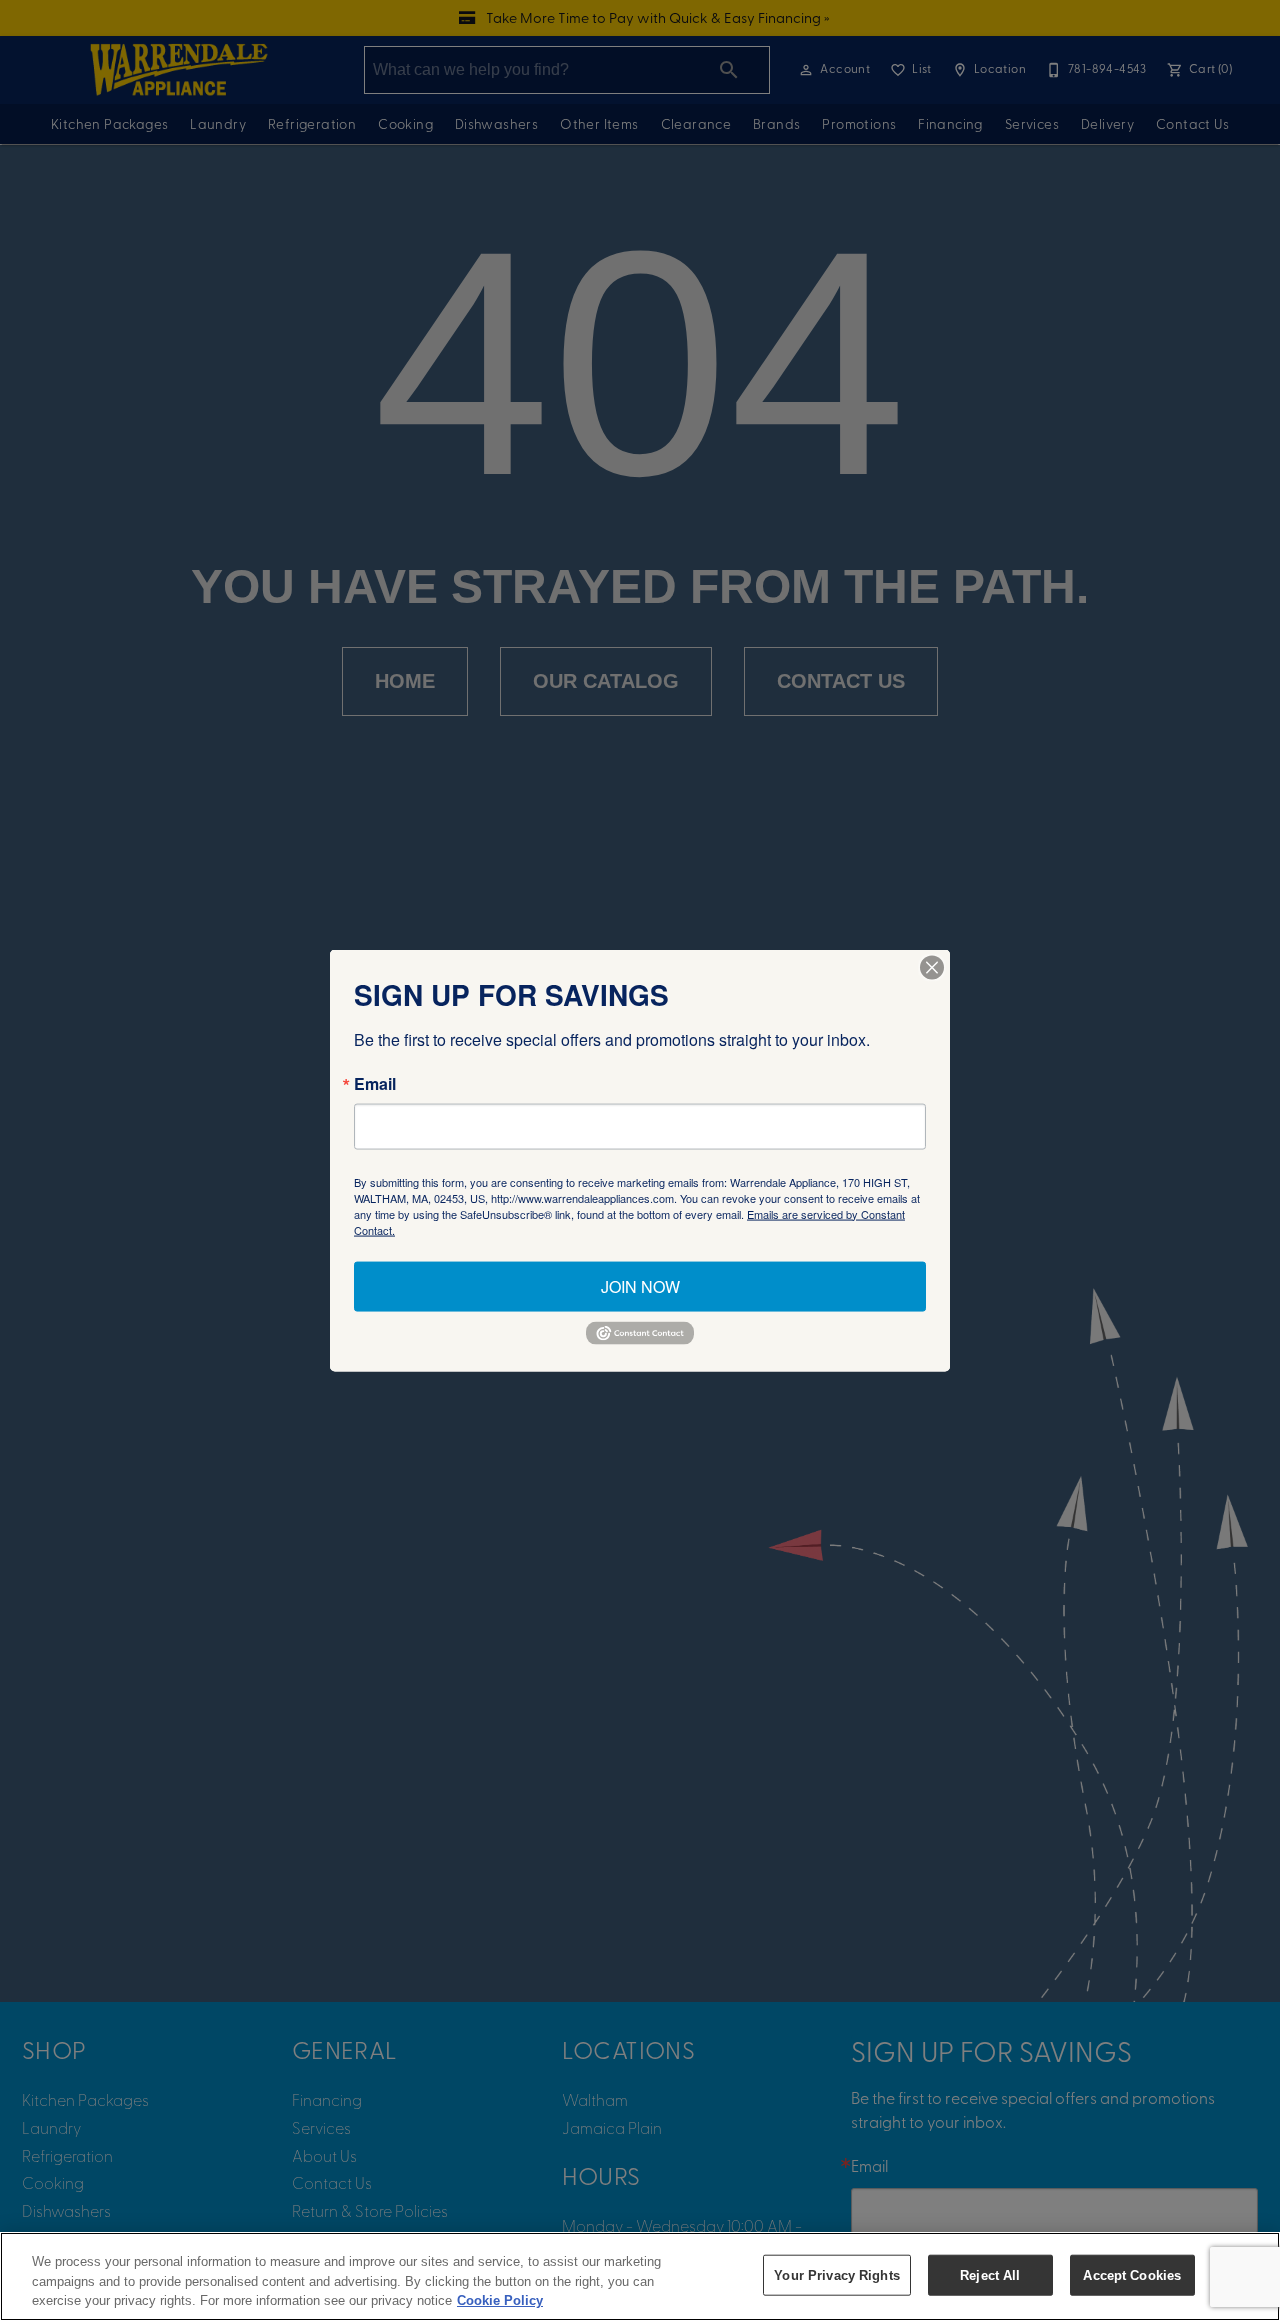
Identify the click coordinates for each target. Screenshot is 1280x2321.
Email (375, 1083)
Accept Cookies (1132, 2274)
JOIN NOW (640, 1285)
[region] (640, 2276)
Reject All (990, 2274)
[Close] (932, 967)
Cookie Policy (500, 2300)
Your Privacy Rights (836, 2274)
